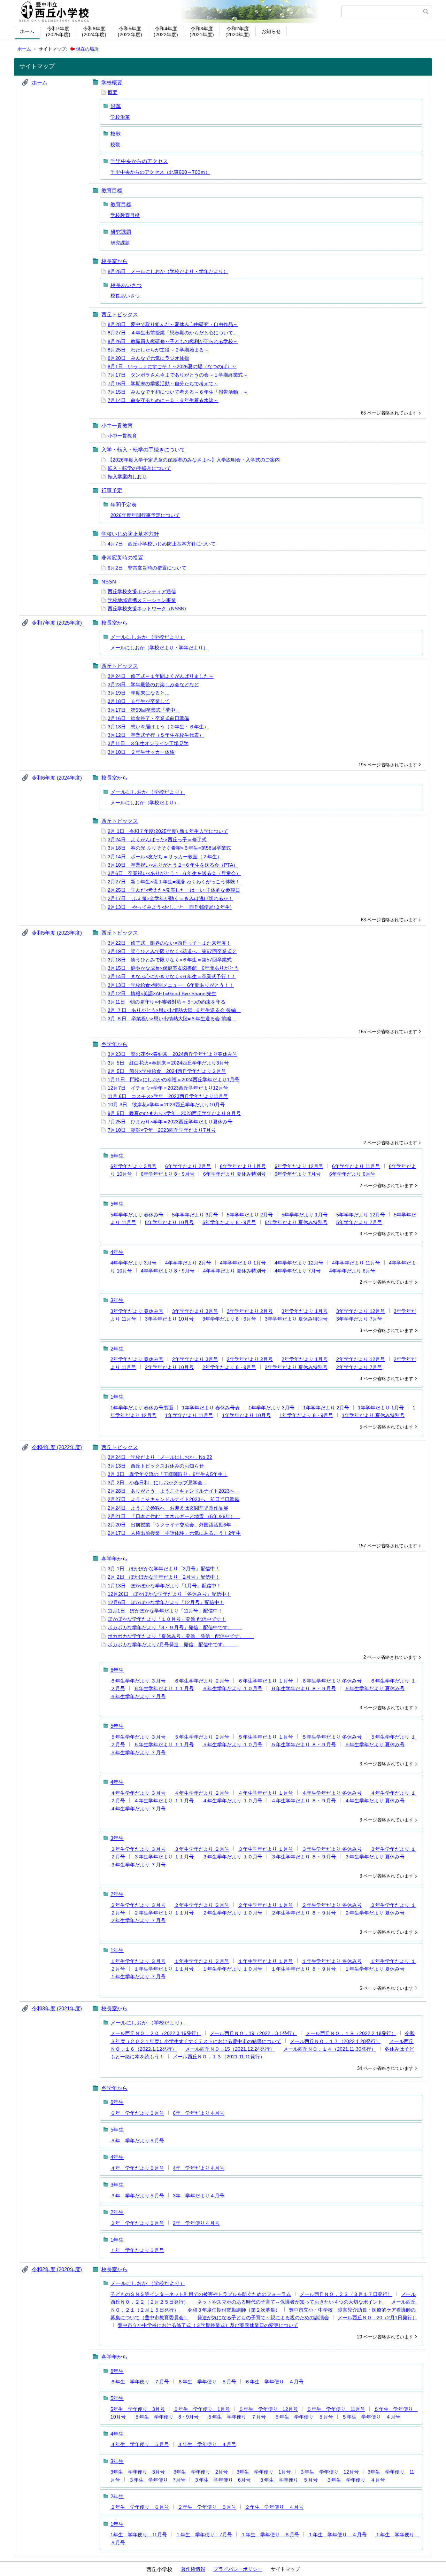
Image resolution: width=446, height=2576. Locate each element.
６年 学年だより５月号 (137, 2113)
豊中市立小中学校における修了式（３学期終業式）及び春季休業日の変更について (208, 2325)
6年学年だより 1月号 (243, 1166)
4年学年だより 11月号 (356, 1263)
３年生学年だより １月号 (266, 1849)
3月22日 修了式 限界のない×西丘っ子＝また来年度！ (169, 943)
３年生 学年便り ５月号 (289, 2480)
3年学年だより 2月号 (250, 1311)
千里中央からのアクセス (139, 161)
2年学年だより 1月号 (305, 1359)
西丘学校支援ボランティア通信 (142, 591)
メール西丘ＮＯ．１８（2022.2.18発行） (351, 2033)
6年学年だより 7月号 (298, 1174)
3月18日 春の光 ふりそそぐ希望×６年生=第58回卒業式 (169, 848)
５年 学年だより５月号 (137, 2141)
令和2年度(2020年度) (238, 32)
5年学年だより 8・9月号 (229, 1222)
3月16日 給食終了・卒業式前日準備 (148, 718)
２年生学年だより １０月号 (232, 1913)
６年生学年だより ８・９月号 (303, 1688)
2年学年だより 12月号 (361, 1359)
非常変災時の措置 (122, 558)
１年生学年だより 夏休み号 (375, 1969)
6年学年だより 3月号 (133, 1166)
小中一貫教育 (117, 426)
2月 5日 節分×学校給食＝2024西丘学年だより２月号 (167, 1071)
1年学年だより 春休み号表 (211, 1408)
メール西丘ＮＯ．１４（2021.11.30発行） (330, 2049)
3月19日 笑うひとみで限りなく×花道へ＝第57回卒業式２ (172, 951)
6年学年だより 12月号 (299, 1166)
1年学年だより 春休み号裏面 (142, 1408)
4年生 (117, 1252)
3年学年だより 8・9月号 (229, 1319)
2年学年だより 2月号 (250, 1359)
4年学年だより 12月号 (299, 1263)
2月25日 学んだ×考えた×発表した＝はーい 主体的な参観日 (174, 890)
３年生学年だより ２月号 (202, 1849)
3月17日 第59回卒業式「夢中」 (144, 710)
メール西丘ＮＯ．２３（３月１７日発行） (346, 2294)
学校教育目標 (125, 215)
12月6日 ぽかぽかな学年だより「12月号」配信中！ (166, 1602)
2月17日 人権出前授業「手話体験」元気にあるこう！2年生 (174, 1533)
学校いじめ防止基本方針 (130, 534)
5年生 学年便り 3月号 (138, 2409)
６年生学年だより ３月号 (138, 1681)
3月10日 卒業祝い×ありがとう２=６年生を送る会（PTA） (173, 865)
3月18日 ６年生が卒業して (139, 701)
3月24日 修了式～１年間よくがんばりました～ (161, 676)
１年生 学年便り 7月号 (204, 2535)
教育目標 (112, 190)
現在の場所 (87, 49)
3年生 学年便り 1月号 (264, 2472)
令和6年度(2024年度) (94, 32)
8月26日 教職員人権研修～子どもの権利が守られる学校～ (173, 341)
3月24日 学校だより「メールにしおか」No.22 (160, 1457)
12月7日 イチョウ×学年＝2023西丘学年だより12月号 (168, 1088)
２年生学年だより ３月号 (138, 1905)
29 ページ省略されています (385, 2337)
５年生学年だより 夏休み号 (375, 1745)
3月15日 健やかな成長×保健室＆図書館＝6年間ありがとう (173, 968)
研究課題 (121, 232)
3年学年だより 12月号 (361, 1311)
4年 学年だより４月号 (199, 2168)
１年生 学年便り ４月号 (337, 2535)
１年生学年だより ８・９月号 (303, 1969)
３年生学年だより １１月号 (164, 1857)
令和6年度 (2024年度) (57, 778)
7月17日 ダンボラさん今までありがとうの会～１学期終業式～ (178, 375)
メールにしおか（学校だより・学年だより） (159, 648)
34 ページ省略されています (385, 2068)
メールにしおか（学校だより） (145, 803)
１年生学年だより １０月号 (232, 1969)
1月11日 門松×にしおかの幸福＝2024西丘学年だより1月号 (174, 1080)
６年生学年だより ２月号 (202, 1681)
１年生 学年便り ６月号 (270, 2535)
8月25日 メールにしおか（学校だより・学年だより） (168, 271)
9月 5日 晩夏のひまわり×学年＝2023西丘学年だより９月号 (174, 1113)
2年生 (117, 1349)
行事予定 (112, 490)
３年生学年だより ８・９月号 (303, 1857)
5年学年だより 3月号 (195, 1215)
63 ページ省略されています (389, 920)
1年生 (117, 1397)
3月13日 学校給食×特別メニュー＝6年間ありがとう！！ (171, 985)
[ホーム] (179, 11)
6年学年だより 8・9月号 (168, 1174)
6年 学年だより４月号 (199, 2113)
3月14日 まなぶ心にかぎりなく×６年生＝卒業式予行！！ (172, 976)
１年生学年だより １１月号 (164, 1969)
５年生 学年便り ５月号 (304, 2417)
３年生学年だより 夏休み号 (375, 1857)
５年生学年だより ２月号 (202, 1737)
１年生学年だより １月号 (266, 1961)
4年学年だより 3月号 (133, 1263)
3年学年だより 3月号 (195, 1311)
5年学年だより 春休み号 (137, 1215)
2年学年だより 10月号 (169, 1367)
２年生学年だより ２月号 (202, 1905)
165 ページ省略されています (388, 1032)
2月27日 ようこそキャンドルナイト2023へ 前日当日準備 (174, 1499)
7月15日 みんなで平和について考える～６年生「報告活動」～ (178, 392)
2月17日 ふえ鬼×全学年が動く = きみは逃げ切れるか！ (170, 898)
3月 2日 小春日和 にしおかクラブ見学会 (157, 1483)
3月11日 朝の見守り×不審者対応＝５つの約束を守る (167, 1002)
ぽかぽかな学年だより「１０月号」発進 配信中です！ (167, 1619)
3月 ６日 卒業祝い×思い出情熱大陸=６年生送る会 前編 (172, 1019)
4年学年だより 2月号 (188, 1263)
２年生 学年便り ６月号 (140, 2507)
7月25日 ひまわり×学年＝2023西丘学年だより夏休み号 (170, 1122)
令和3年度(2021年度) (202, 32)
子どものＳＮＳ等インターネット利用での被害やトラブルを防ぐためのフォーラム (201, 2294)
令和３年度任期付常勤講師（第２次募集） (234, 2310)
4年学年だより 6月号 (352, 1271)
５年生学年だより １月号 (266, 1737)
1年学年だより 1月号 (381, 1408)
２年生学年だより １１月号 (164, 1913)
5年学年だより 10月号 (169, 1222)
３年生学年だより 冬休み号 (332, 1849)
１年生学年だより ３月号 (138, 1961)
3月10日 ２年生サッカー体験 (141, 752)
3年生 (117, 1300)
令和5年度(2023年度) (130, 32)
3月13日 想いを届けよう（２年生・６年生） (158, 727)
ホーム (27, 31)
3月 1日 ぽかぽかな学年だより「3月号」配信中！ (164, 1569)
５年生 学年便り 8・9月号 (167, 2417)
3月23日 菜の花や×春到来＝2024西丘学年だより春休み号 (172, 1054)
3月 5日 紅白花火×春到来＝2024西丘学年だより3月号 (168, 1063)
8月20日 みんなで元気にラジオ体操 (148, 358)
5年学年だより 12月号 (361, 1215)
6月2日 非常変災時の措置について (147, 568)
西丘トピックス (120, 314)
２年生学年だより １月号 (266, 1905)
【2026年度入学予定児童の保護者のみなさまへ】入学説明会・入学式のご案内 (194, 460)
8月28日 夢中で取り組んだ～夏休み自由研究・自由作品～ (173, 324)
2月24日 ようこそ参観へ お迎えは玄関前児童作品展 (168, 1508)
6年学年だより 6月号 (352, 1174)
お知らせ (271, 31)
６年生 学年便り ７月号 (140, 2382)
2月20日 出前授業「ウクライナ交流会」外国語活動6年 (172, 1525)
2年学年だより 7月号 (359, 1367)
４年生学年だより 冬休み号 (332, 1793)
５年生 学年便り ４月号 (371, 2417)
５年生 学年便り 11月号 (336, 2409)
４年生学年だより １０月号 (232, 1801)
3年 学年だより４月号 (199, 2196)
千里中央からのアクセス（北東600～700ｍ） (160, 172)
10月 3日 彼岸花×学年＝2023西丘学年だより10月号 (166, 1105)
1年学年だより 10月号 (246, 1415)
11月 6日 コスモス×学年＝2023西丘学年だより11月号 (168, 1096)
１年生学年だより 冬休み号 (332, 1961)
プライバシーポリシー (238, 2569)
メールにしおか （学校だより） (148, 637)
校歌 (116, 134)
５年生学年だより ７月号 (138, 1753)
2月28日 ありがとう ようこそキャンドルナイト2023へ (174, 1491)
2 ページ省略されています (390, 1143)
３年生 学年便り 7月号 (157, 2480)
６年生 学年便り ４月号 (274, 2382)
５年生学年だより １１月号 (164, 1745)
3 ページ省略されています (386, 1234)
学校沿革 (120, 117)
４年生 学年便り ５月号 (140, 2444)
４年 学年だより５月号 (137, 2168)
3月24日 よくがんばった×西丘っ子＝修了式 (157, 840)
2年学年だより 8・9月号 (229, 1367)
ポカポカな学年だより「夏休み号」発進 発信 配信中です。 (181, 1636)
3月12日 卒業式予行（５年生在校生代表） (156, 735)
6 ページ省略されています (386, 1988)
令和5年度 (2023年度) (57, 933)
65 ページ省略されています (389, 413)
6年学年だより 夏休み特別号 (234, 1174)
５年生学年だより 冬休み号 (332, 1737)
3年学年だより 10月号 (169, 1319)
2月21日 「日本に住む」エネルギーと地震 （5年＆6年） (174, 1516)
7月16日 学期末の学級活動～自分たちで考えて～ (163, 384)
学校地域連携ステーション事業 (142, 600)
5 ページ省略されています (386, 1427)
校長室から (114, 261)
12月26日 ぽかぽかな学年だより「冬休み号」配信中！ (169, 1594)
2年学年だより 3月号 (195, 1359)
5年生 (117, 1204)
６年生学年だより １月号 (266, 1681)
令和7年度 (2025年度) (57, 623)
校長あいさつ (126, 285)
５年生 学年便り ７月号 (237, 2417)
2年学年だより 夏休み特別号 (296, 1367)
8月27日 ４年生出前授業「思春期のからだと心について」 (173, 333)
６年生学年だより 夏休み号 (375, 1688)
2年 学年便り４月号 (196, 2223)
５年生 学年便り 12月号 (268, 2409)
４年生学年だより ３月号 (138, 1793)
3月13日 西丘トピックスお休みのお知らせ (156, 1466)
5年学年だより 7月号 (359, 1222)
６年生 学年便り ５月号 (207, 2382)
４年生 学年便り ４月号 (207, 2444)
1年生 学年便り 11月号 (139, 2535)
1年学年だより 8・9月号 (306, 1415)
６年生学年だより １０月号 (232, 1688)
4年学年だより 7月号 (298, 1271)
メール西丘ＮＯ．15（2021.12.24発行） (230, 2049)
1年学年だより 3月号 (271, 1408)
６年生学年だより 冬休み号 (332, 1681)
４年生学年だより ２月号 (202, 1793)
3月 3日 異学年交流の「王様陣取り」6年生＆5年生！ (168, 1474)
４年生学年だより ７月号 (138, 1809)
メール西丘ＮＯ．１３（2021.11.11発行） (219, 2057)
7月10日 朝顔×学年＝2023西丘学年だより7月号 (162, 1130)
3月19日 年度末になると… (139, 693)
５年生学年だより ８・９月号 (303, 1745)
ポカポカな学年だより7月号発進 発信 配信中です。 (172, 1645)
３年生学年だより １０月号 (232, 1857)
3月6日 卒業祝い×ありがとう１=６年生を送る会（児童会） (174, 873)
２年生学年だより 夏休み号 (375, 1913)
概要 (113, 92)
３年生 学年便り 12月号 (329, 2472)
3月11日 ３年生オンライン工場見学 (148, 743)
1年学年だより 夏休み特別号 (373, 1415)
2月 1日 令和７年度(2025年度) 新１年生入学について (168, 831)
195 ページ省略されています (388, 765)
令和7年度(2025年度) (58, 32)
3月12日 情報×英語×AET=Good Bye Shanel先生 (162, 993)
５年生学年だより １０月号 (232, 1745)
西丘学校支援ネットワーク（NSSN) (147, 609)
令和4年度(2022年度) (166, 32)
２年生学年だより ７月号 (138, 1920)
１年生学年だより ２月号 (202, 1961)
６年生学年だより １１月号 (164, 1688)
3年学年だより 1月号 (305, 1311)
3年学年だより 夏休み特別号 (296, 1319)
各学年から (114, 1044)
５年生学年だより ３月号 (138, 1737)
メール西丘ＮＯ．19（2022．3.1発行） (253, 2033)
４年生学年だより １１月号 (164, 1801)
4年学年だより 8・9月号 (168, 1271)
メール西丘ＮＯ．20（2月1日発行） (377, 2318)
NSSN (109, 582)
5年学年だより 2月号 (250, 1215)
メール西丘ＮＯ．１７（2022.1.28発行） (335, 2041)
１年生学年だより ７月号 (138, 1977)
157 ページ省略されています (388, 1546)
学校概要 (112, 82)
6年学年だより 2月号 (188, 1166)
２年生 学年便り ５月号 (207, 2507)
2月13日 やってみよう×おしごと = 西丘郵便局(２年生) (170, 907)
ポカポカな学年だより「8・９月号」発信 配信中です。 (175, 1627)
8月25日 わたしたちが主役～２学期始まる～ (158, 350)
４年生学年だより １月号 (266, 1793)
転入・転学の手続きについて (139, 468)
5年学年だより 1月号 (305, 1215)
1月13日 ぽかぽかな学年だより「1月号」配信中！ (164, 1586)
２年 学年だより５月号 (137, 2223)
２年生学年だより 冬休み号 (332, 1905)
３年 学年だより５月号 (137, 2196)
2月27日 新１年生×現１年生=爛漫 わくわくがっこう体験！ (174, 882)
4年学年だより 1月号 (243, 1263)
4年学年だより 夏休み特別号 (234, 1271)
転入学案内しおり (127, 477)
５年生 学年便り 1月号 (202, 2409)
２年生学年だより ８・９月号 (303, 1913)
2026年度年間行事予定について (145, 515)
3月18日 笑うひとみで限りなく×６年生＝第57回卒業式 (170, 960)
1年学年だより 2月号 (326, 1408)
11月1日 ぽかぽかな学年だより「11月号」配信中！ (165, 1611)
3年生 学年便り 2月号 (201, 2472)
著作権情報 (193, 2569)
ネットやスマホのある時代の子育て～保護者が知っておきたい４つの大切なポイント (290, 2302)
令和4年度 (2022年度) (57, 1447)
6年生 (117, 1156)
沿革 (116, 106)
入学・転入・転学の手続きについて (143, 450)
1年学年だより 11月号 (189, 1415)
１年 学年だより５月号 (137, 2250)
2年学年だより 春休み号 (137, 1359)
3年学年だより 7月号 (359, 1319)
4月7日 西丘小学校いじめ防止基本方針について (162, 544)
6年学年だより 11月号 (356, 1166)
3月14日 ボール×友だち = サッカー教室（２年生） (165, 857)
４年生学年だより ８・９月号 (303, 1801)
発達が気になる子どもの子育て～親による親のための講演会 (263, 2318)
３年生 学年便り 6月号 (222, 2480)
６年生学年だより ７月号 (138, 1696)
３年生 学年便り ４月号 (356, 2480)
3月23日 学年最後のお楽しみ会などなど (153, 684)
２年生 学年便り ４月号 (274, 2507)
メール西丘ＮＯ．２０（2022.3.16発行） (156, 2033)
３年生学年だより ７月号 (138, 1865)
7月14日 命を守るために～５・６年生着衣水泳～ (163, 400)
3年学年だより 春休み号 (137, 1311)
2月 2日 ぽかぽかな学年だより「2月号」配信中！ (164, 1577)
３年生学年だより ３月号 (138, 1849)
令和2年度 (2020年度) (57, 2269)
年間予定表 (124, 505)
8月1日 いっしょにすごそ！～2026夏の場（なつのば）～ (172, 366)
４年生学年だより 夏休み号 (375, 1801)
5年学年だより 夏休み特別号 (296, 1222)
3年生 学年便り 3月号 (138, 2472)
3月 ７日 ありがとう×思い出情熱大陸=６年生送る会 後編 (174, 1010)
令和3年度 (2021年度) (57, 2008)
